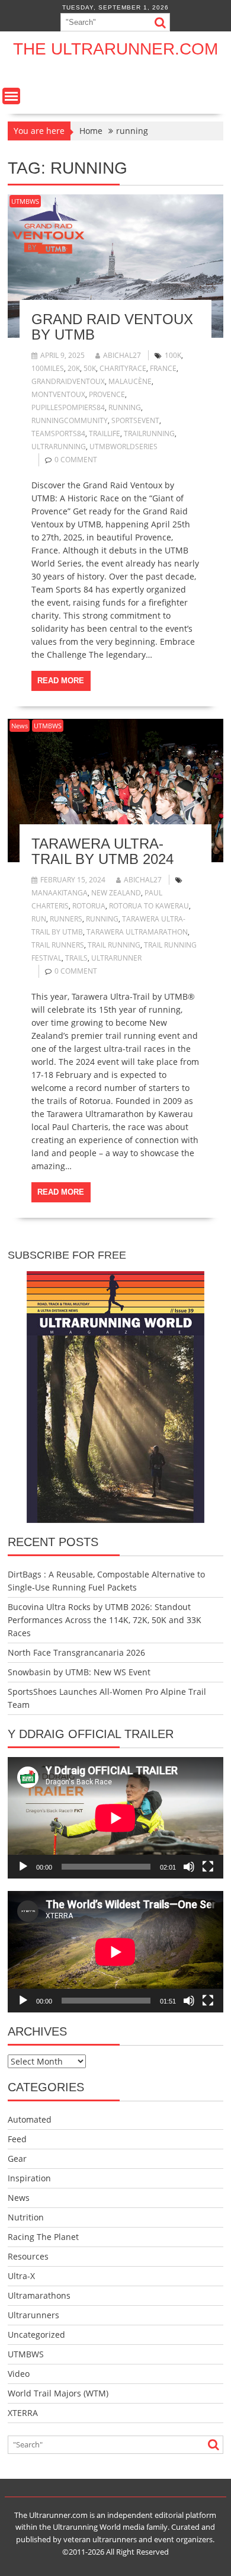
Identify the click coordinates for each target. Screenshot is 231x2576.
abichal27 (122, 355)
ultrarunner (116, 958)
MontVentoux (58, 394)
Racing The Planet (43, 2237)
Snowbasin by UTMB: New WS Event (79, 1672)
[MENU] (11, 96)
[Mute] (189, 1867)
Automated (30, 2119)
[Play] (23, 1867)
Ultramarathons (39, 2295)
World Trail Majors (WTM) (58, 2393)
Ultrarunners (33, 2315)
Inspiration (29, 2178)
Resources (28, 2256)
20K (74, 368)
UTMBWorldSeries (123, 447)
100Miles (48, 368)
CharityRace (123, 368)
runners (66, 919)
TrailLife (105, 433)
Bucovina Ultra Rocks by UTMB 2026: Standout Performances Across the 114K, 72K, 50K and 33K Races (105, 1620)
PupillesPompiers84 (68, 407)
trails (76, 958)
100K (173, 355)
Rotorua (89, 906)
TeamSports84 (58, 433)
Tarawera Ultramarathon (137, 932)
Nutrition (26, 2217)
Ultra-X (21, 2276)
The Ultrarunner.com (115, 49)
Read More (61, 681)
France (163, 368)
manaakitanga (60, 893)
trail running (114, 945)
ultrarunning (59, 447)
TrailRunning (149, 433)
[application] (115, 1818)
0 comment (76, 460)
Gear (17, 2159)
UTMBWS (25, 201)
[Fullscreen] (208, 1867)
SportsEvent (135, 420)
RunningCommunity (70, 420)
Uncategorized (36, 2335)
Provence (107, 394)
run (39, 919)
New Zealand (116, 893)
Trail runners (58, 945)
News (20, 726)
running (125, 407)
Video (19, 2374)
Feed (17, 2139)
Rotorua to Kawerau (149, 906)
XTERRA (23, 2413)
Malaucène (130, 381)
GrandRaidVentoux (68, 381)
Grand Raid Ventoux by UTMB (112, 327)
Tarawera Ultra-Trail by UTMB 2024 (102, 851)
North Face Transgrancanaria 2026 (76, 1652)
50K (90, 368)
